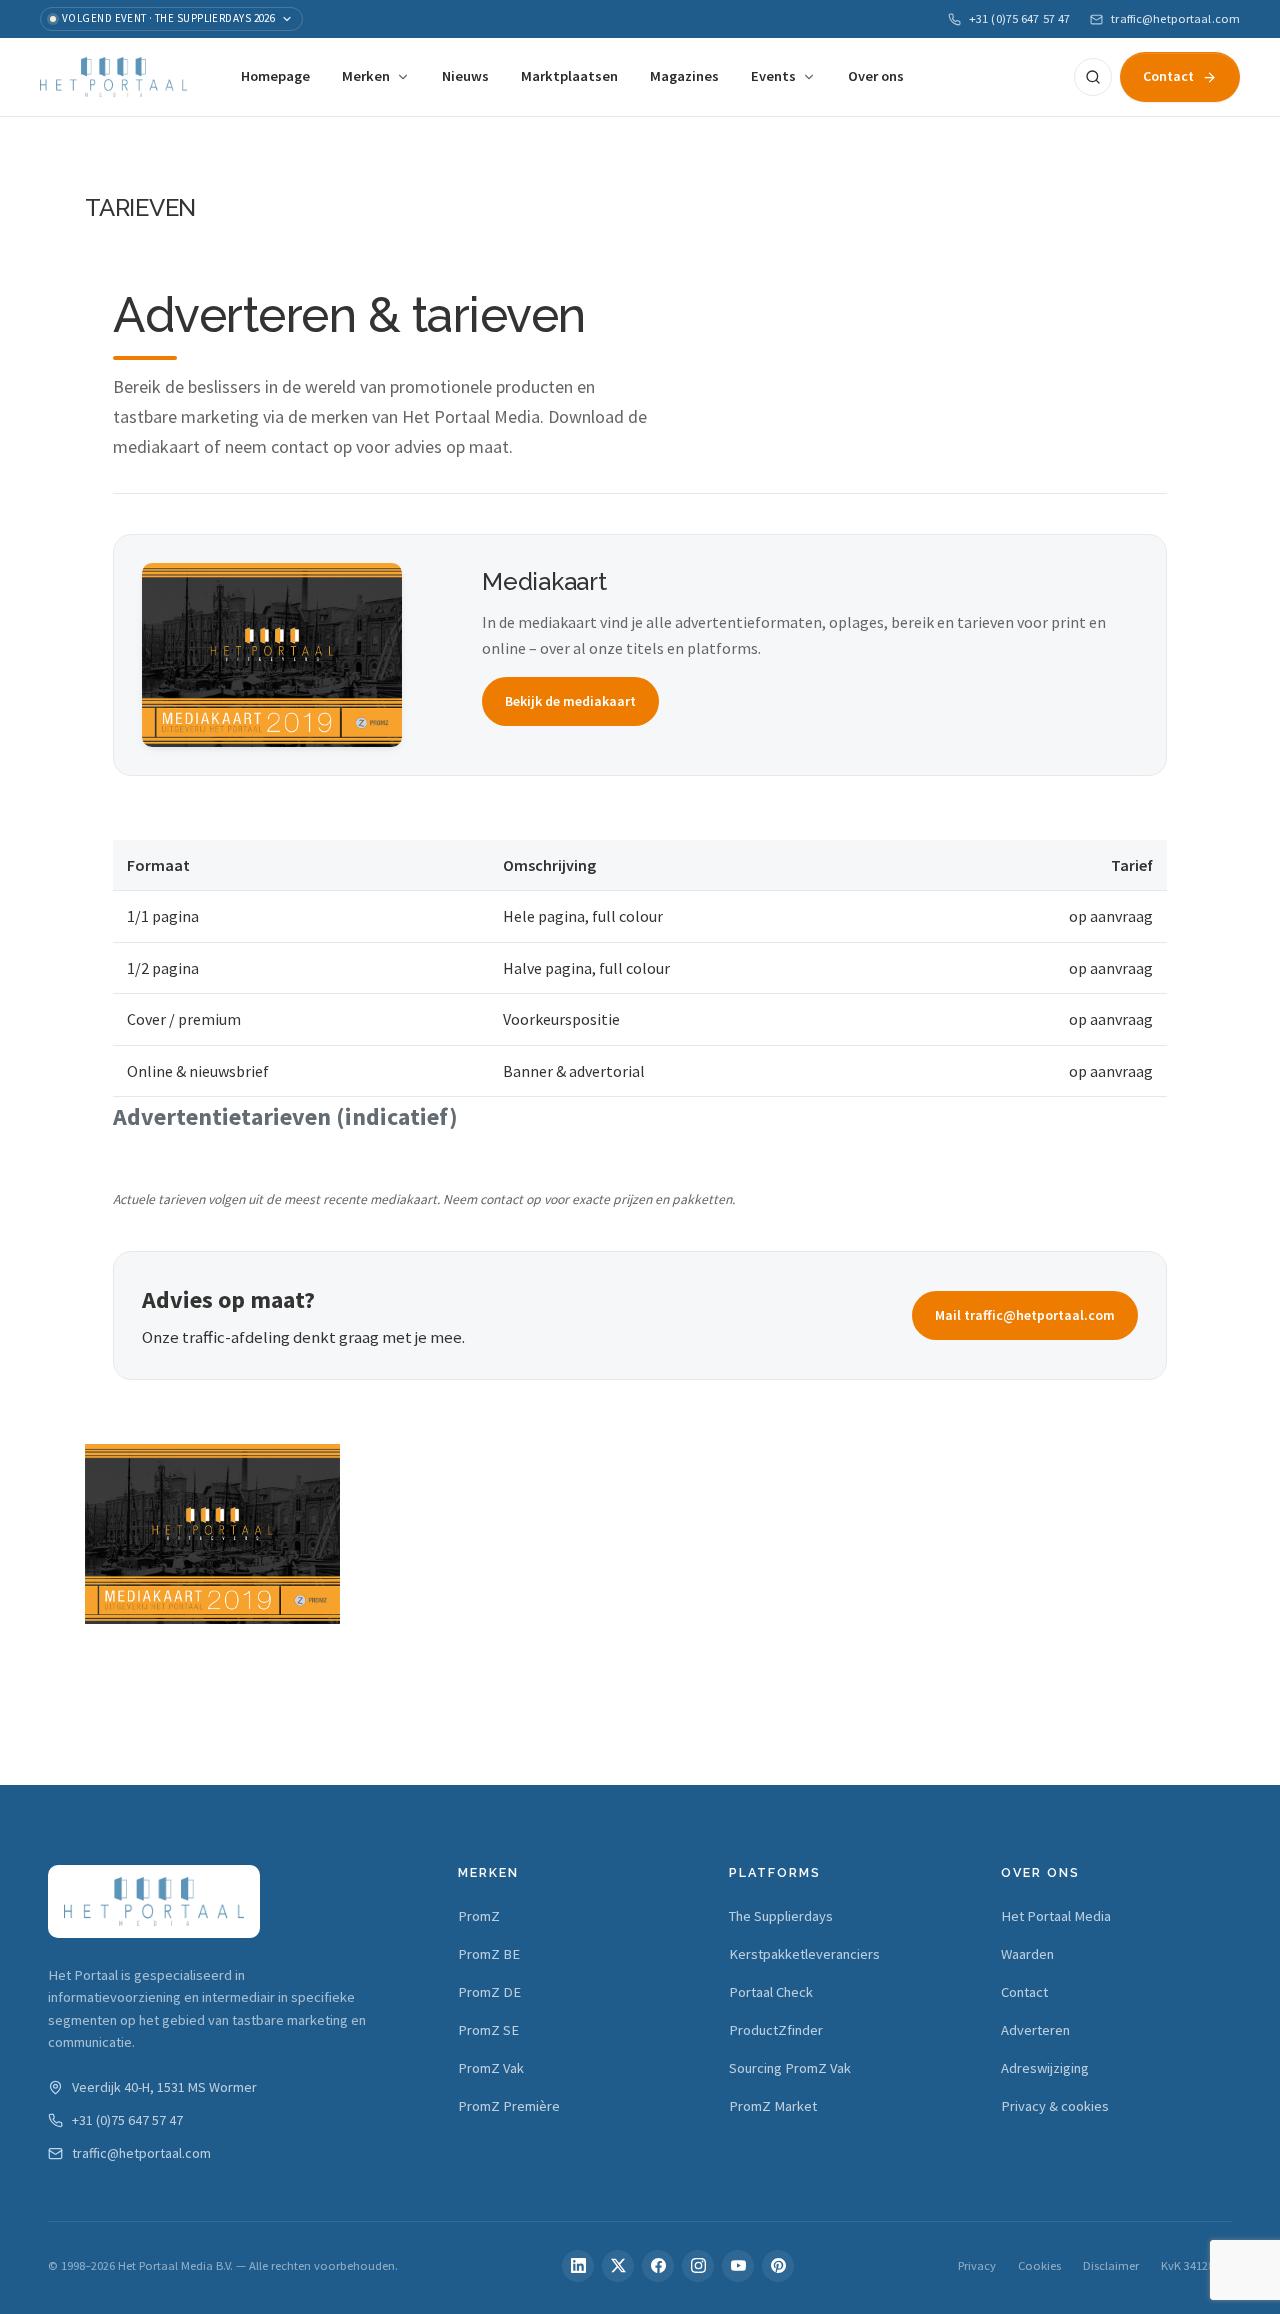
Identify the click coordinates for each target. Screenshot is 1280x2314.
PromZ (479, 1916)
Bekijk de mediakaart (570, 701)
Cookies (1039, 2265)
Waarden (1027, 1954)
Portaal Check (771, 1992)
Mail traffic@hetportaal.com (1025, 1315)
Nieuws (465, 76)
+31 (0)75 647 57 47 (1019, 18)
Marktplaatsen (569, 76)
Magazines (684, 76)
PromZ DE (489, 1992)
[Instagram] (698, 2266)
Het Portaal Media (1056, 1916)
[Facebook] (658, 2266)
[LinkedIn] (578, 2266)
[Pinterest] (778, 2266)
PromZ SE (488, 2030)
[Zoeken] (1093, 77)
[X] (618, 2266)
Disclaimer (1111, 2265)
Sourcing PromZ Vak (790, 2068)
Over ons (876, 76)
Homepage (275, 76)
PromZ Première (509, 2106)
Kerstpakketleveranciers (804, 1954)
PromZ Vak (491, 2068)
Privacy (977, 2265)
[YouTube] (738, 2266)
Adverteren (1035, 2030)
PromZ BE (489, 1954)
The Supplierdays (781, 1916)
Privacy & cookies (1055, 2106)
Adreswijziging (1045, 2068)
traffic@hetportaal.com (1175, 18)
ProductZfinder (776, 2030)
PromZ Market (773, 2106)
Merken (366, 76)
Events (773, 76)
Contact (1168, 76)
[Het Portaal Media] (113, 77)
